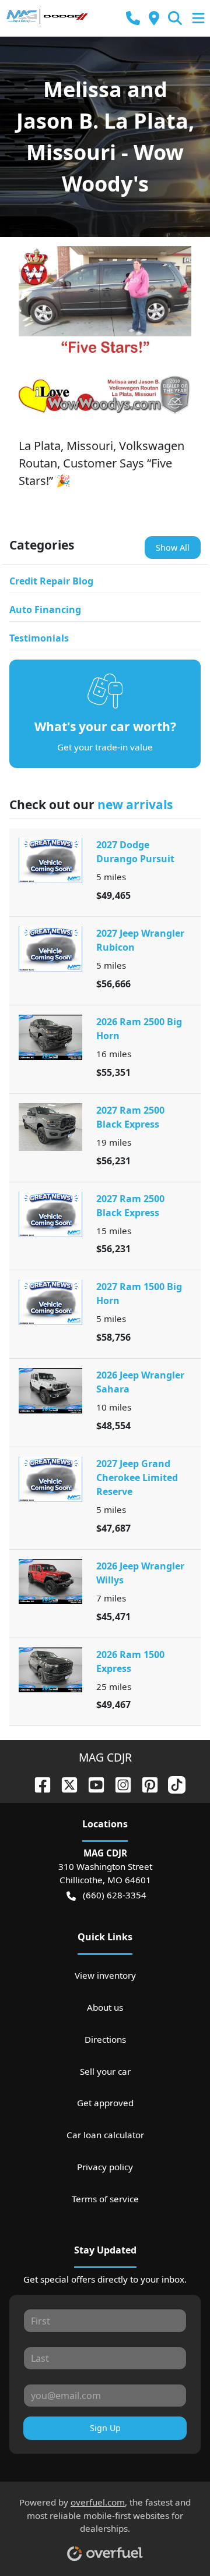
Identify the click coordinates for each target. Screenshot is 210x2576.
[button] (133, 18)
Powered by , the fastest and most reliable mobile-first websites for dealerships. (105, 2515)
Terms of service (105, 2199)
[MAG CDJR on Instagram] (118, 1783)
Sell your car (105, 2071)
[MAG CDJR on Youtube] (92, 1783)
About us (105, 2007)
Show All (173, 548)
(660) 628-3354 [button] (115, 1895)
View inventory (105, 1975)
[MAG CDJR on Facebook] (38, 1783)
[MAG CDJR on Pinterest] (145, 1783)
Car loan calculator (105, 2135)
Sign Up (105, 2428)
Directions (105, 2039)
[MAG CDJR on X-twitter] (65, 1783)
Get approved (105, 2103)
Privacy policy (105, 2167)
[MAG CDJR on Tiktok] (172, 1783)
